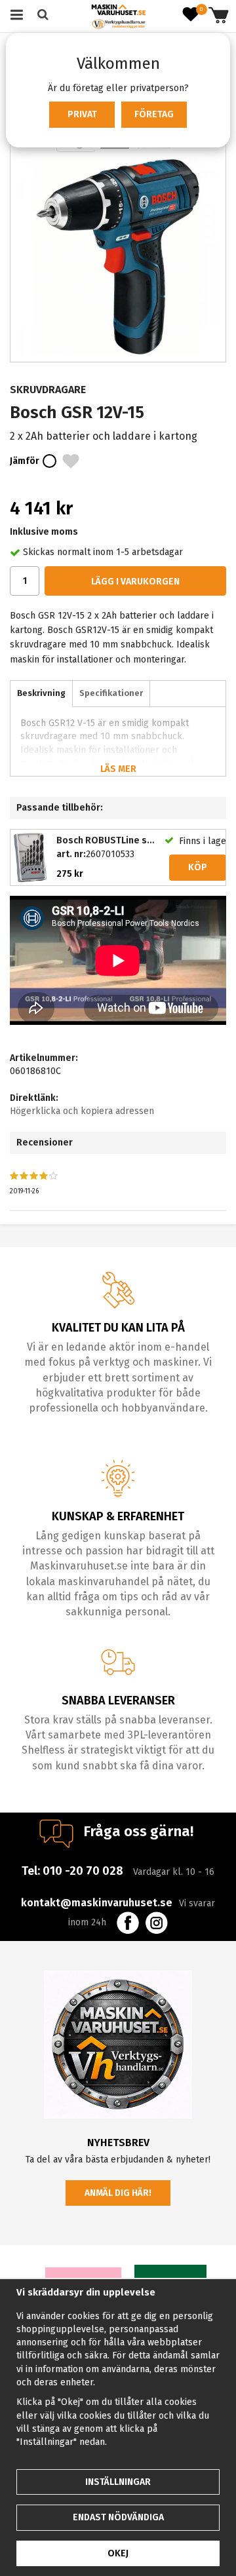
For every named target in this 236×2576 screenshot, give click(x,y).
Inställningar (118, 2482)
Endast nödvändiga (118, 2517)
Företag (154, 114)
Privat (82, 114)
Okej (118, 2553)
